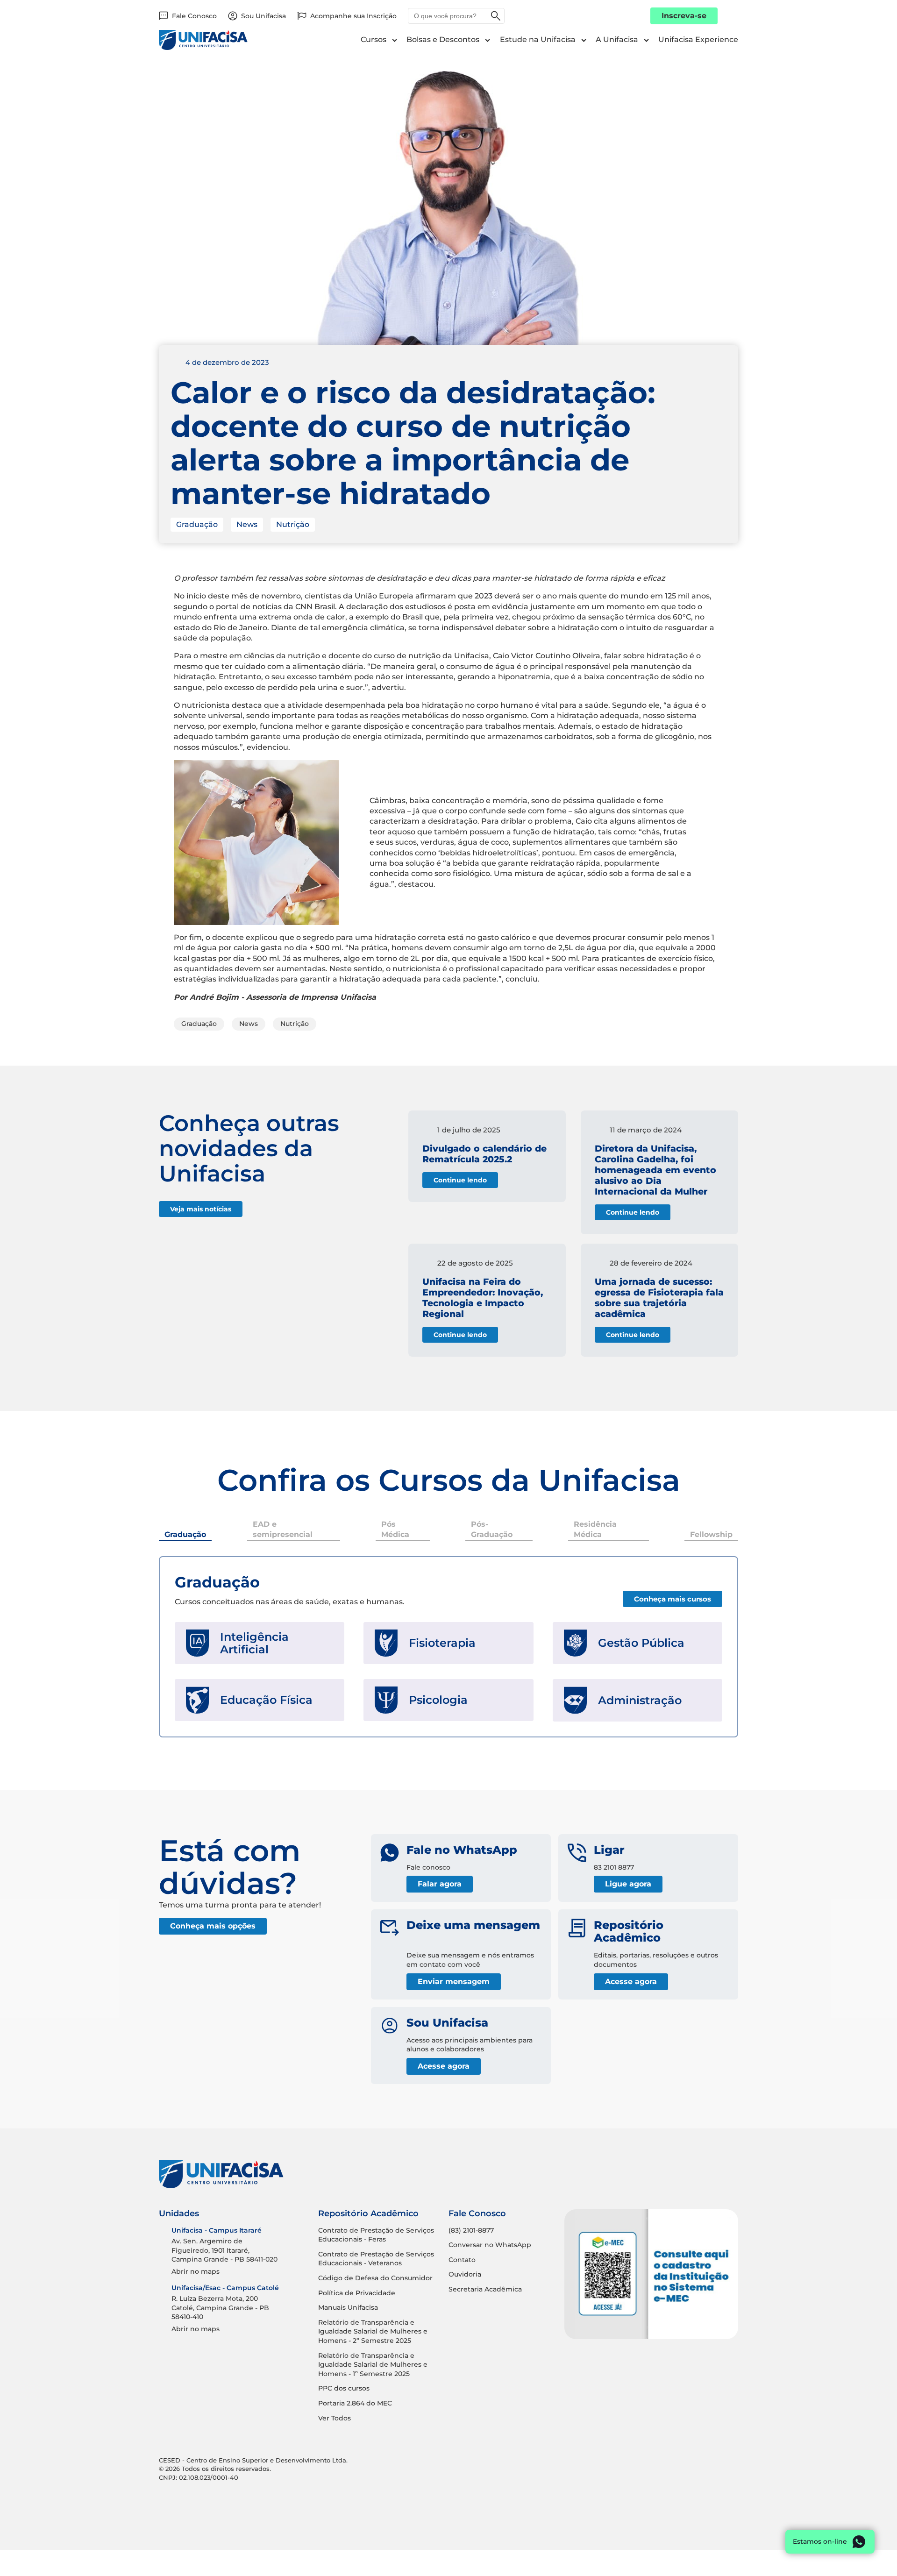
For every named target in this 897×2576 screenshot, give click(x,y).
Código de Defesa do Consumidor (375, 2278)
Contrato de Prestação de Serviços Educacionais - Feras (376, 2235)
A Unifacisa (617, 39)
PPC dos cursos (344, 2388)
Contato (462, 2260)
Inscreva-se (684, 16)
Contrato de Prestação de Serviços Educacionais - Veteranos (376, 2259)
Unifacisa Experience (698, 39)
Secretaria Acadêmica (485, 2289)
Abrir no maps (196, 2271)
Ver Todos (335, 2418)
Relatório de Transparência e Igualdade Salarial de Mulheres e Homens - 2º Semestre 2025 (373, 2331)
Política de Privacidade (357, 2293)
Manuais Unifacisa (348, 2307)
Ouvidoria (465, 2274)
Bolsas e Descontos (443, 39)
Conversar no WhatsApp (490, 2245)
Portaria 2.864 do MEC (355, 2403)
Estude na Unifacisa (538, 39)
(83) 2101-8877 (471, 2230)
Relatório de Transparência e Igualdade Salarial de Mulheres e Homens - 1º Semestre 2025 (373, 2365)
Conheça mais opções (213, 1926)
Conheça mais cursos (673, 1599)
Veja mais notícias (201, 1209)
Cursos (374, 39)
